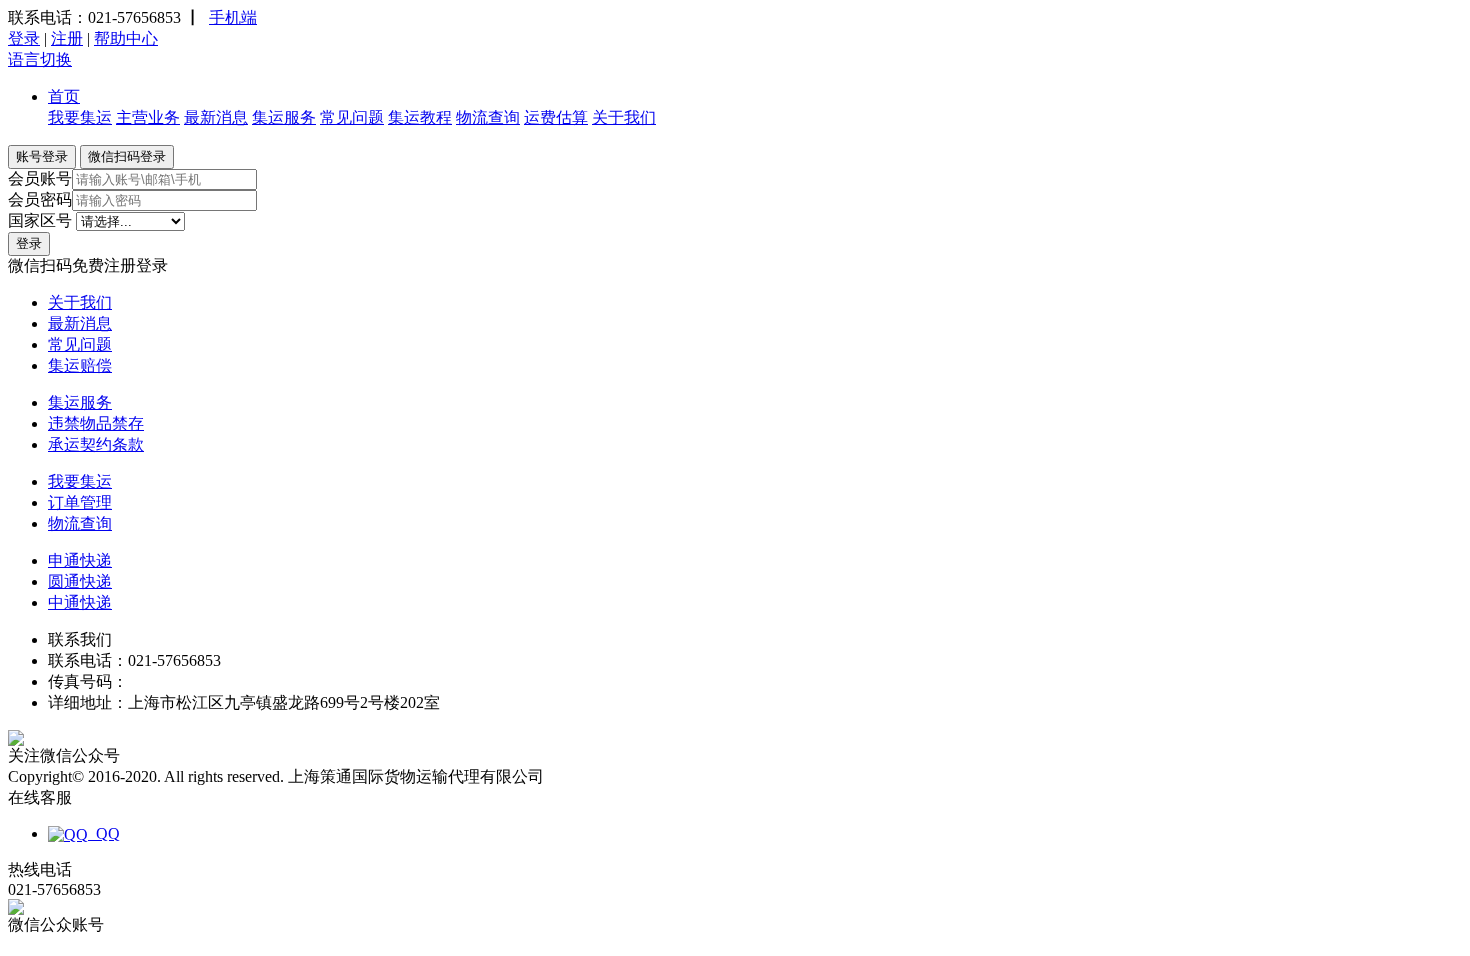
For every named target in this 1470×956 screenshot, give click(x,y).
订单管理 (80, 502)
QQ (104, 833)
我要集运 (80, 117)
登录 (24, 38)
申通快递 (80, 560)
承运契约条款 (96, 444)
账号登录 (42, 156)
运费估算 (556, 117)
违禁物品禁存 (96, 423)
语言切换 (40, 59)
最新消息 (216, 117)
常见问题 (352, 117)
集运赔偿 (80, 365)
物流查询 (488, 117)
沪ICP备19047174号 (616, 776)
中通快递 (80, 602)
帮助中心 (126, 38)
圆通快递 (80, 581)
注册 (67, 38)
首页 (64, 96)
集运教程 (420, 117)
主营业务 (148, 117)
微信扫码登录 (127, 156)
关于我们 (624, 117)
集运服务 (284, 117)
